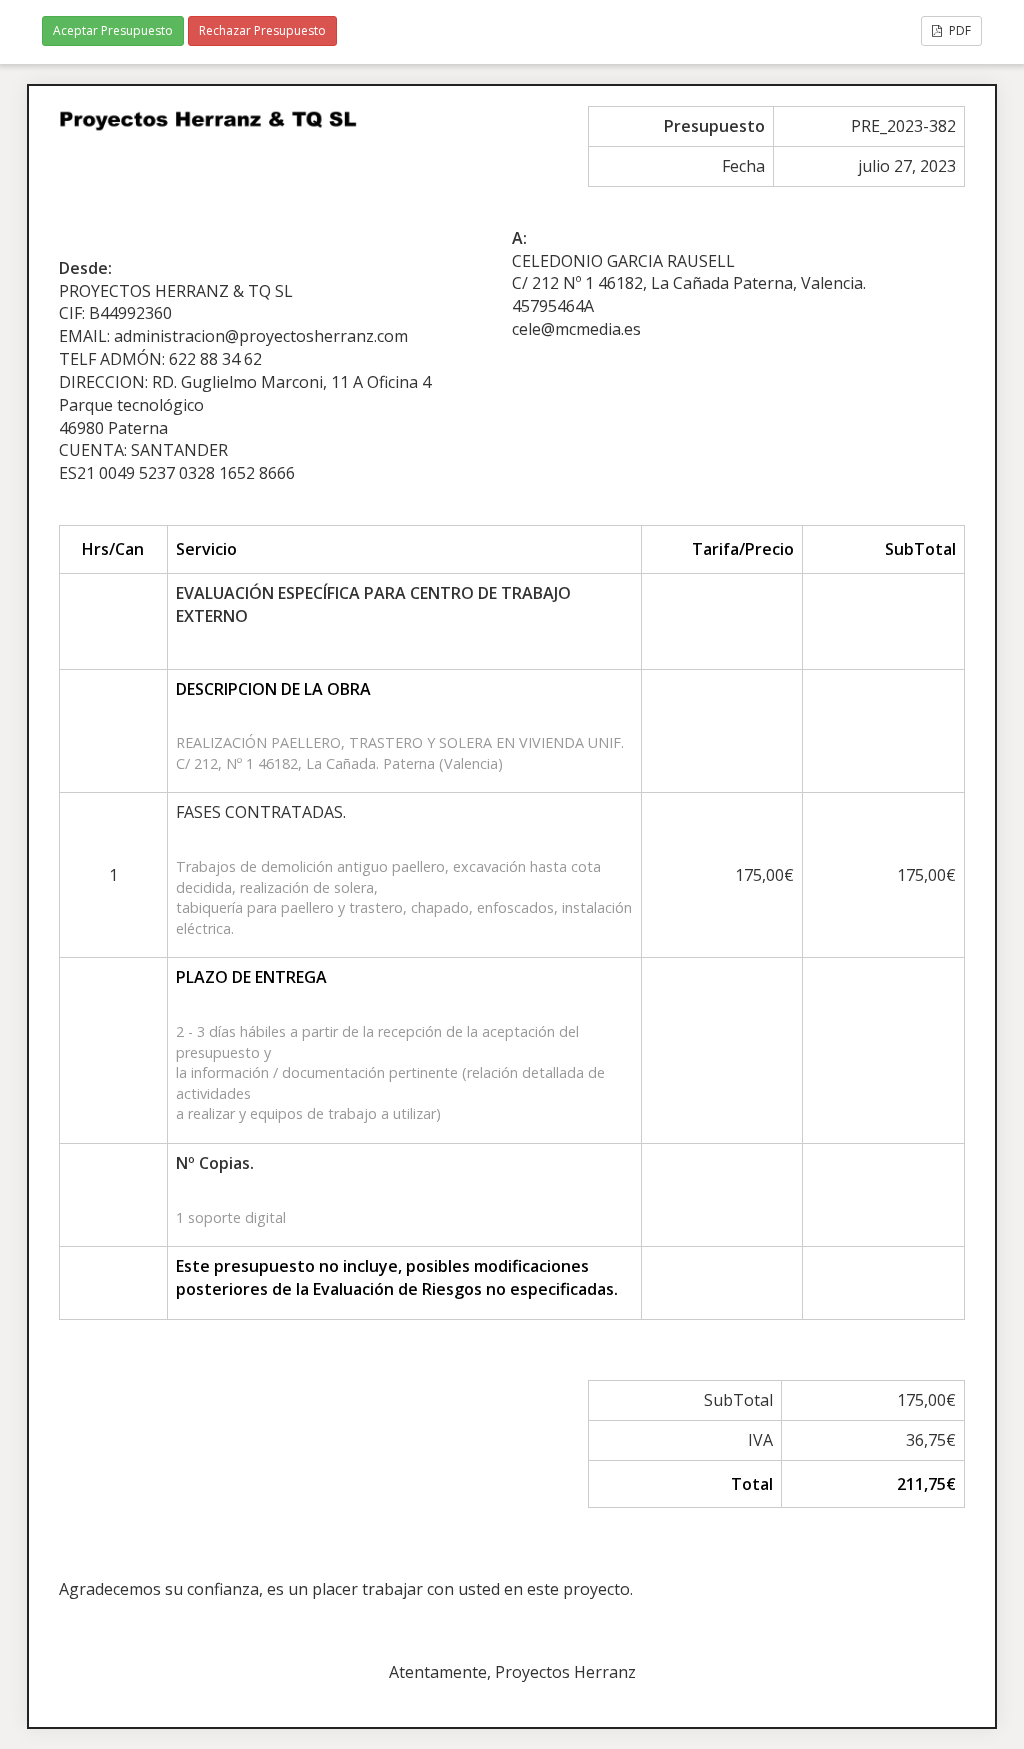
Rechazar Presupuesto (262, 30)
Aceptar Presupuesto (113, 30)
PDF (958, 30)
